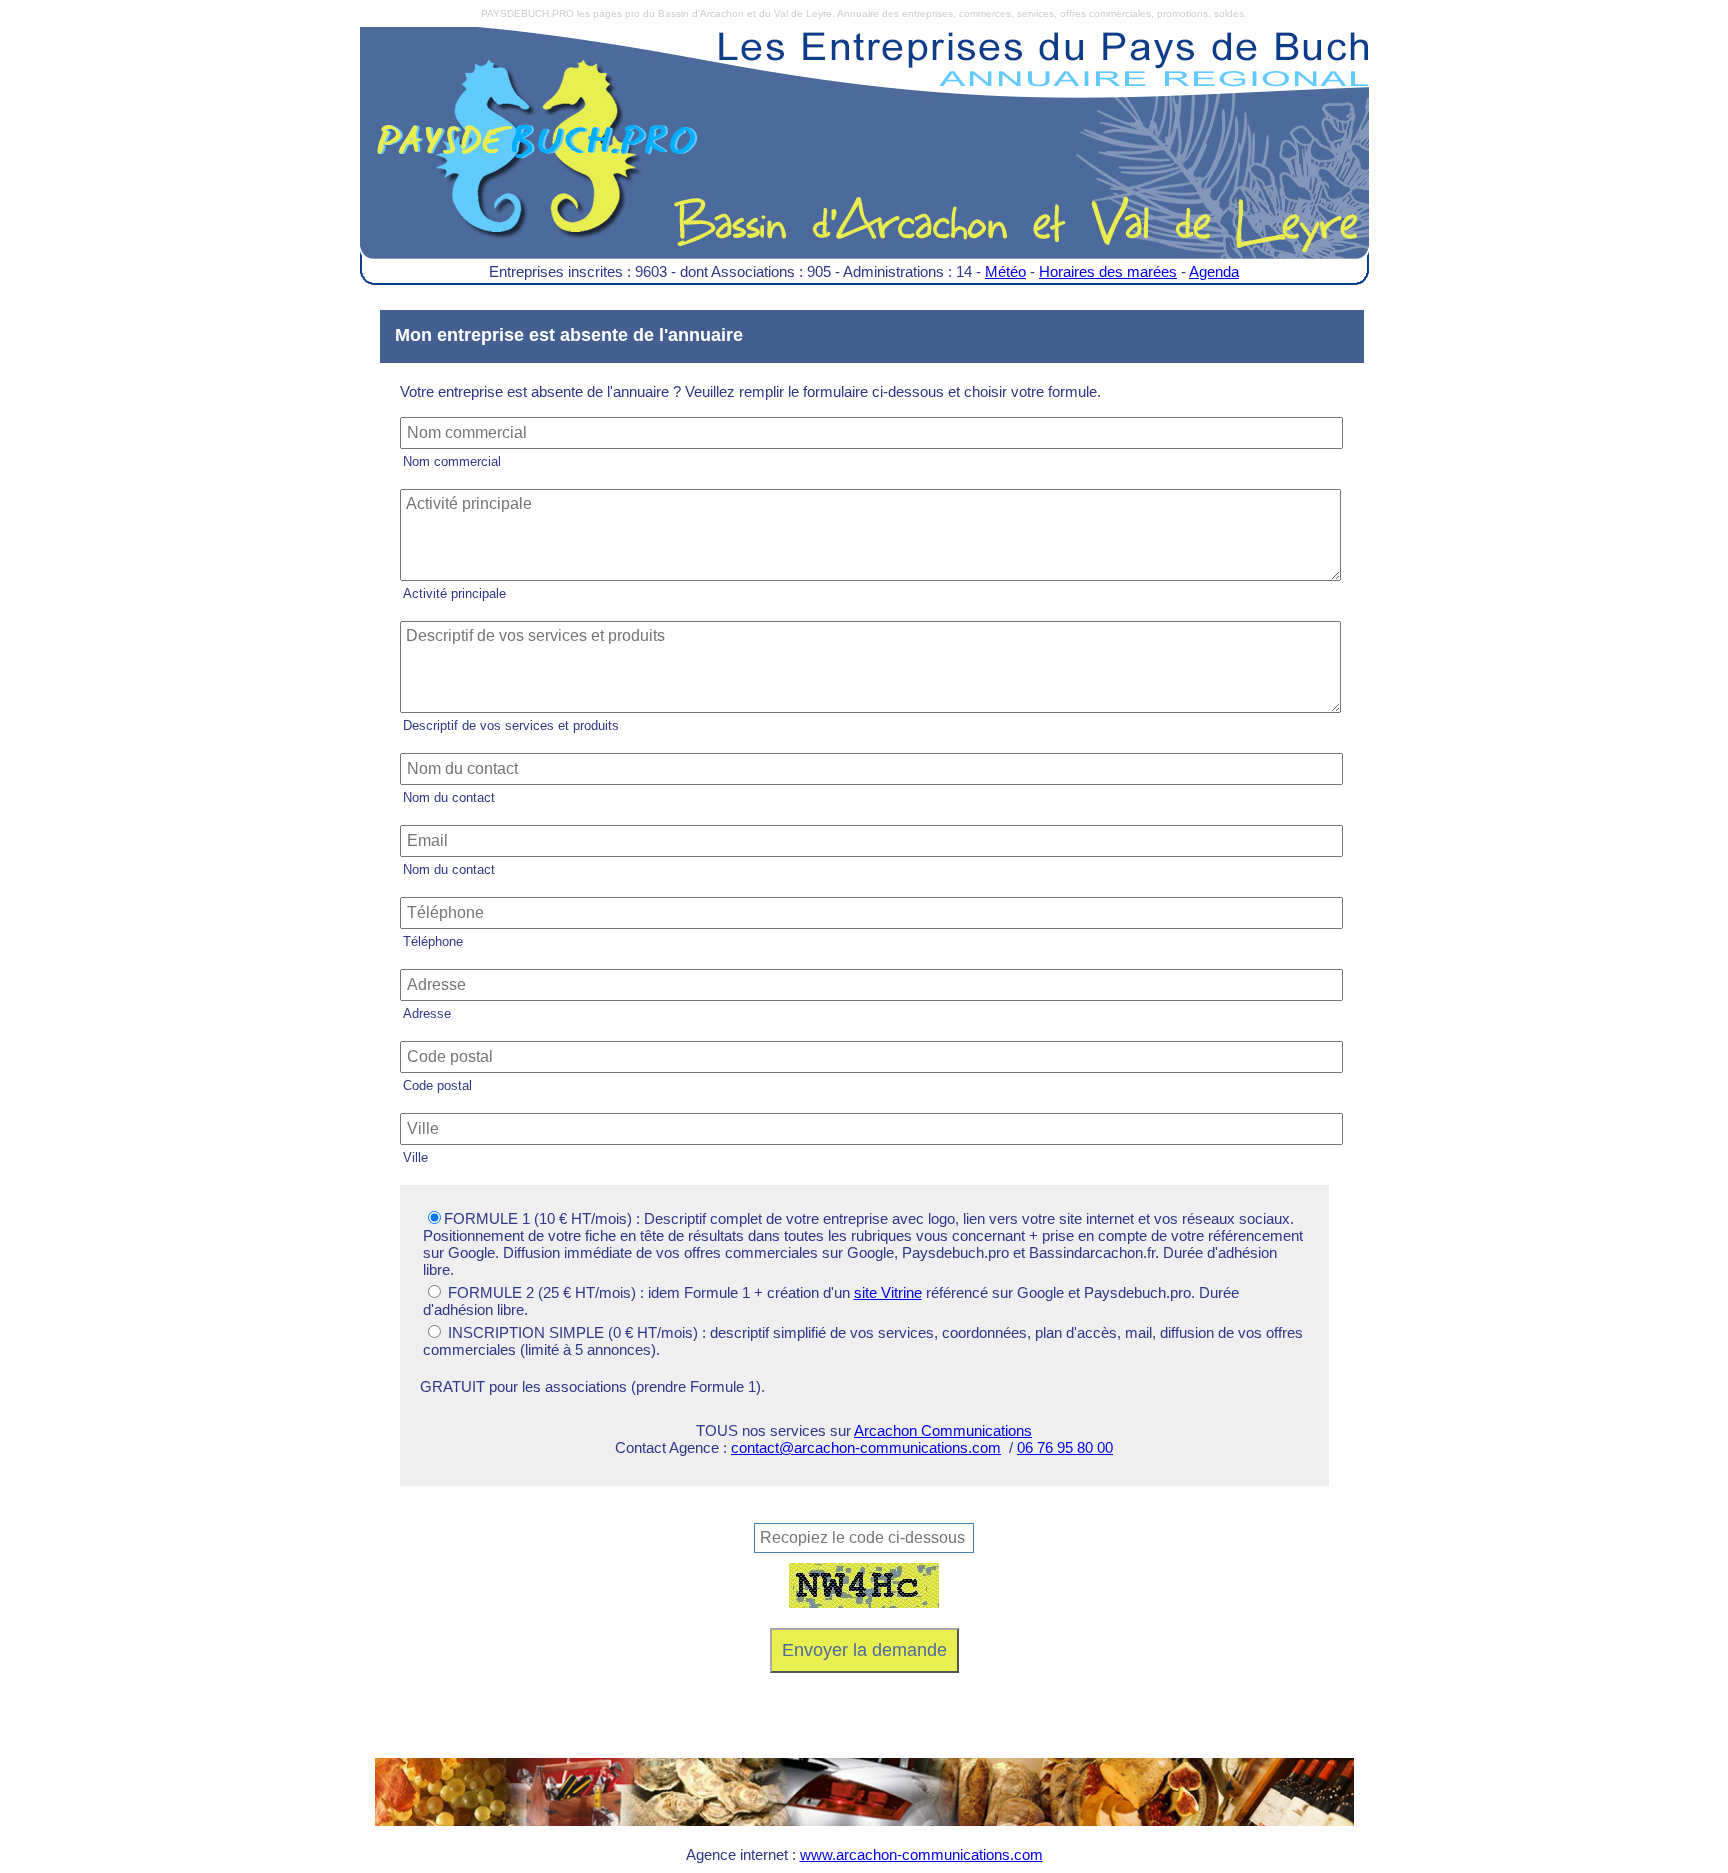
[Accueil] (864, 157)
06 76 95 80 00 (1065, 1447)
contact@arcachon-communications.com (866, 1447)
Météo (1005, 271)
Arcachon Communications (943, 1430)
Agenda (1214, 271)
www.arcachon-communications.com (921, 1854)
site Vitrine (888, 1292)
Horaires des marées (1108, 271)
